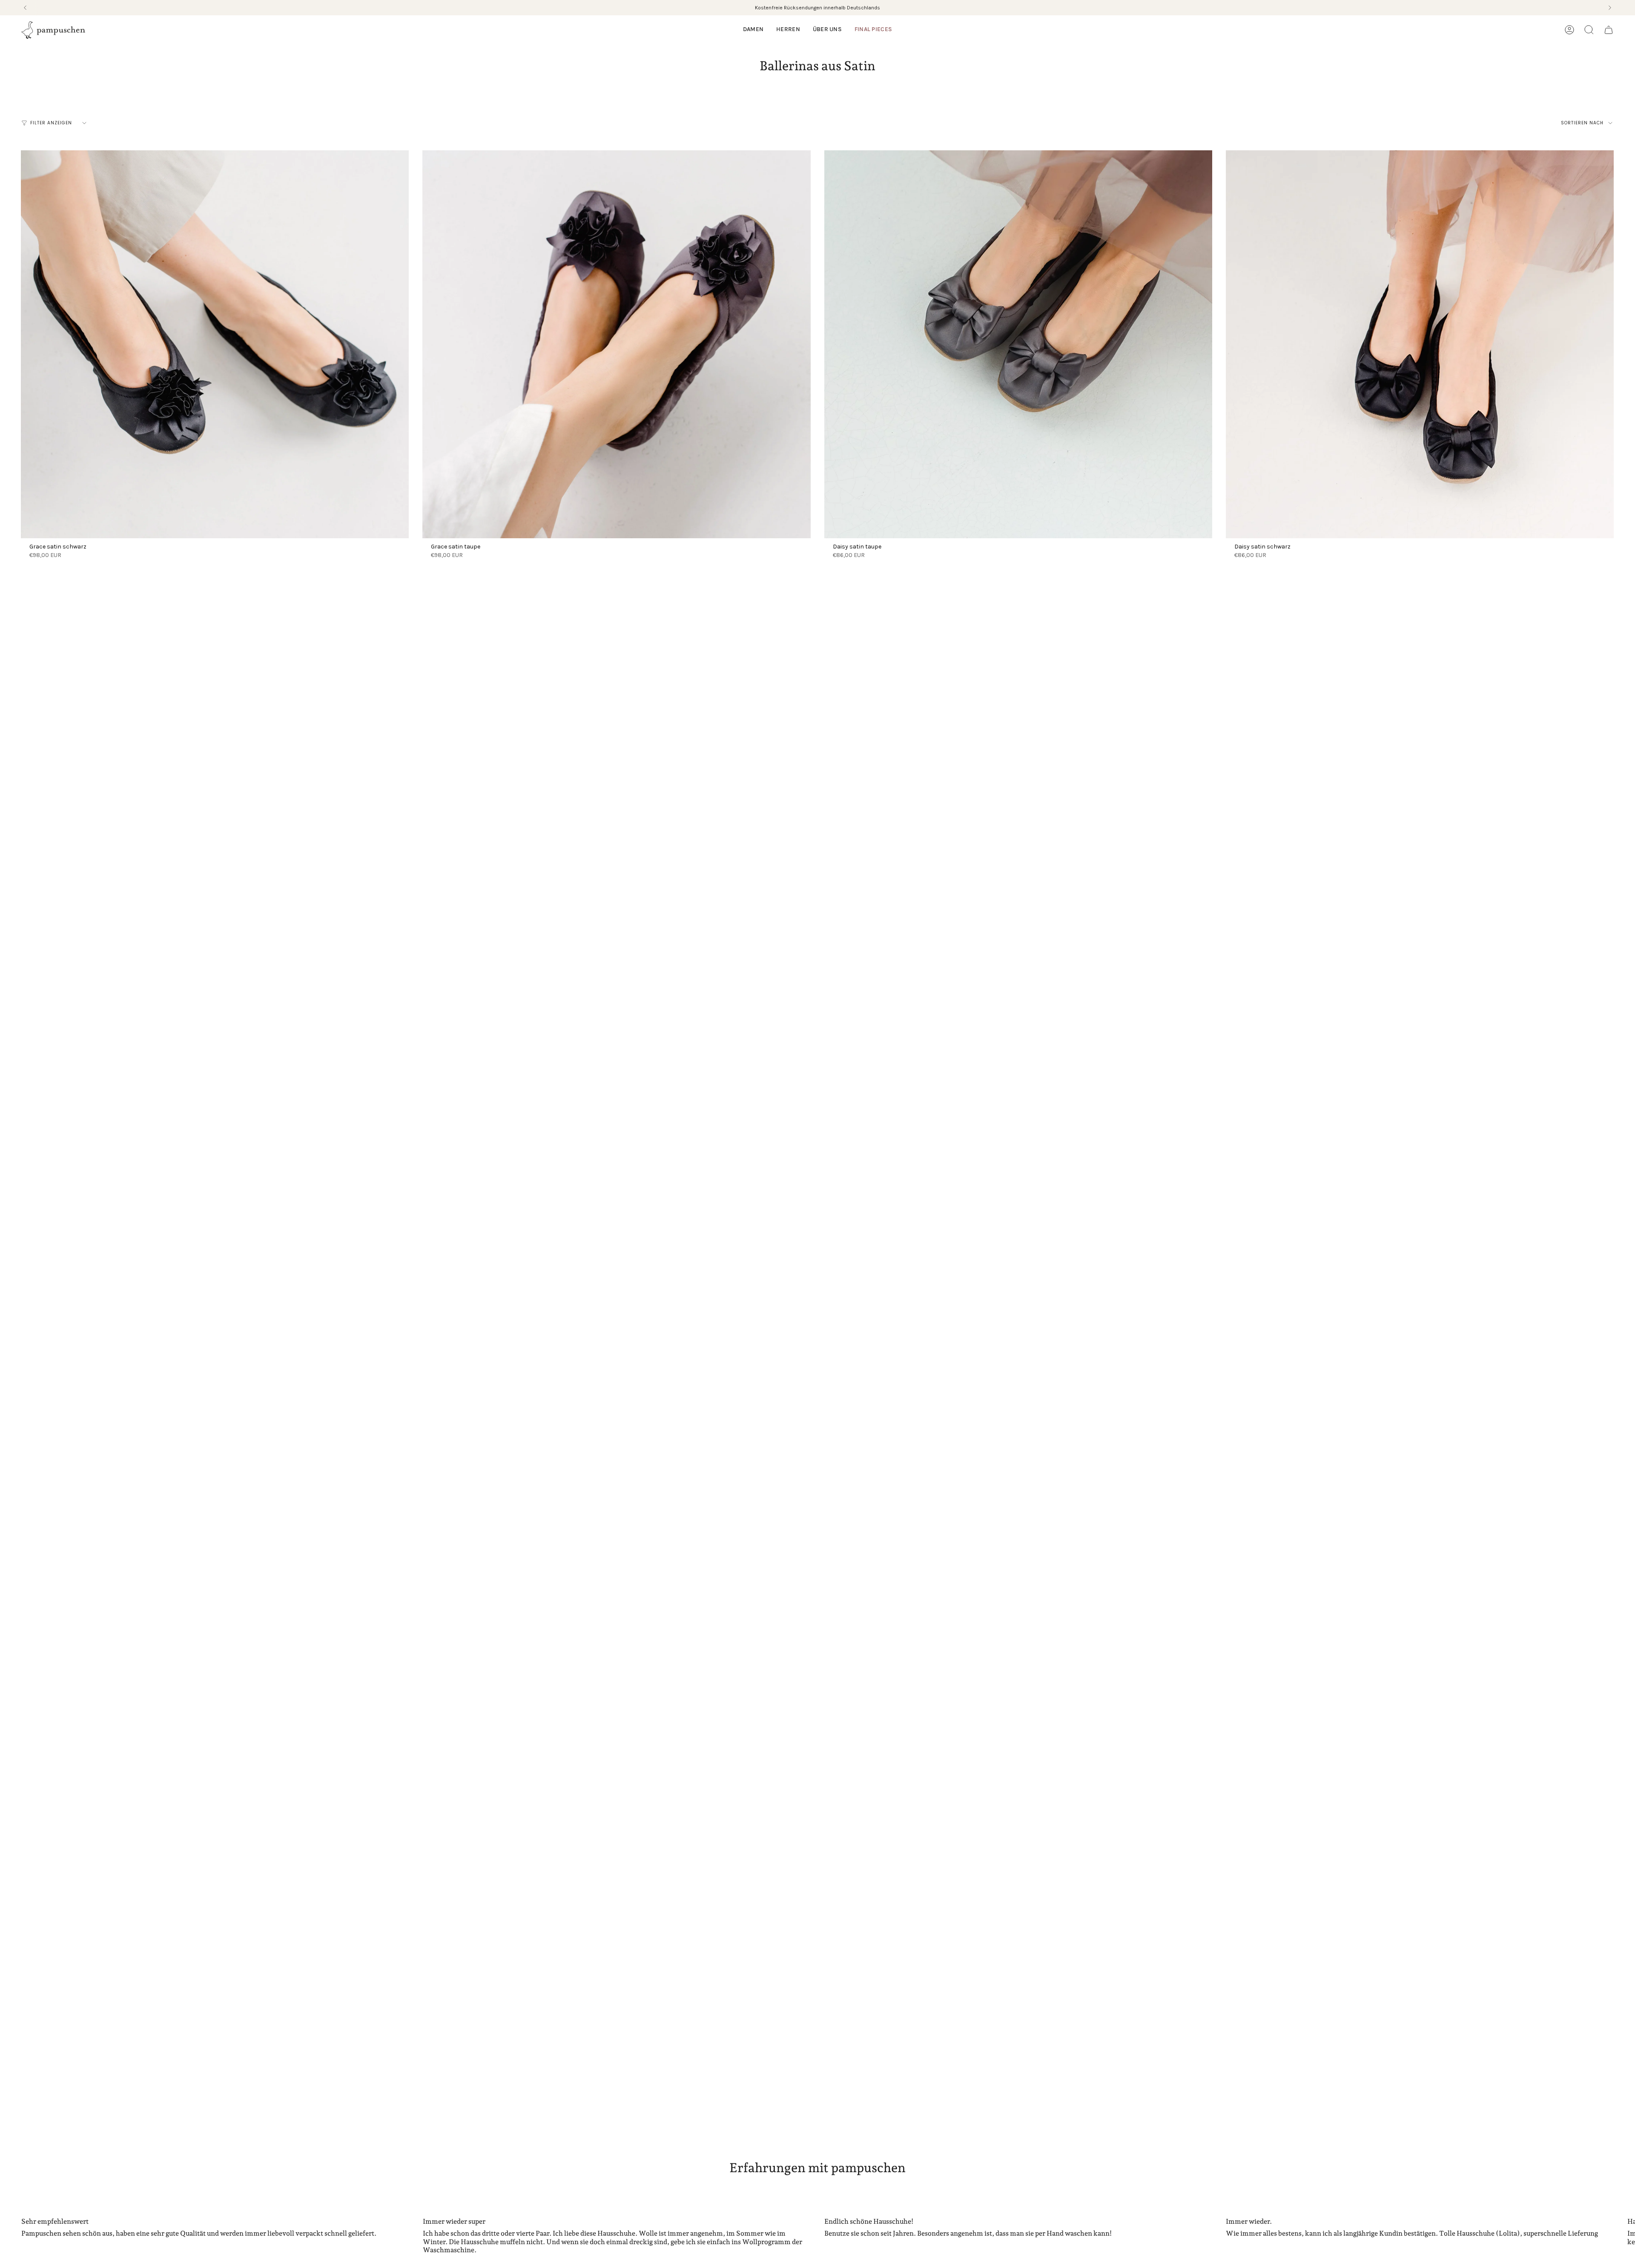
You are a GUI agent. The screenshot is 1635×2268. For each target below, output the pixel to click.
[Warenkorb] (1609, 30)
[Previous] (25, 8)
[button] (753, 30)
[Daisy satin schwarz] (1420, 344)
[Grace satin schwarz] (215, 344)
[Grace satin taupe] (616, 344)
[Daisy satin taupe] (1018, 344)
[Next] (1610, 8)
